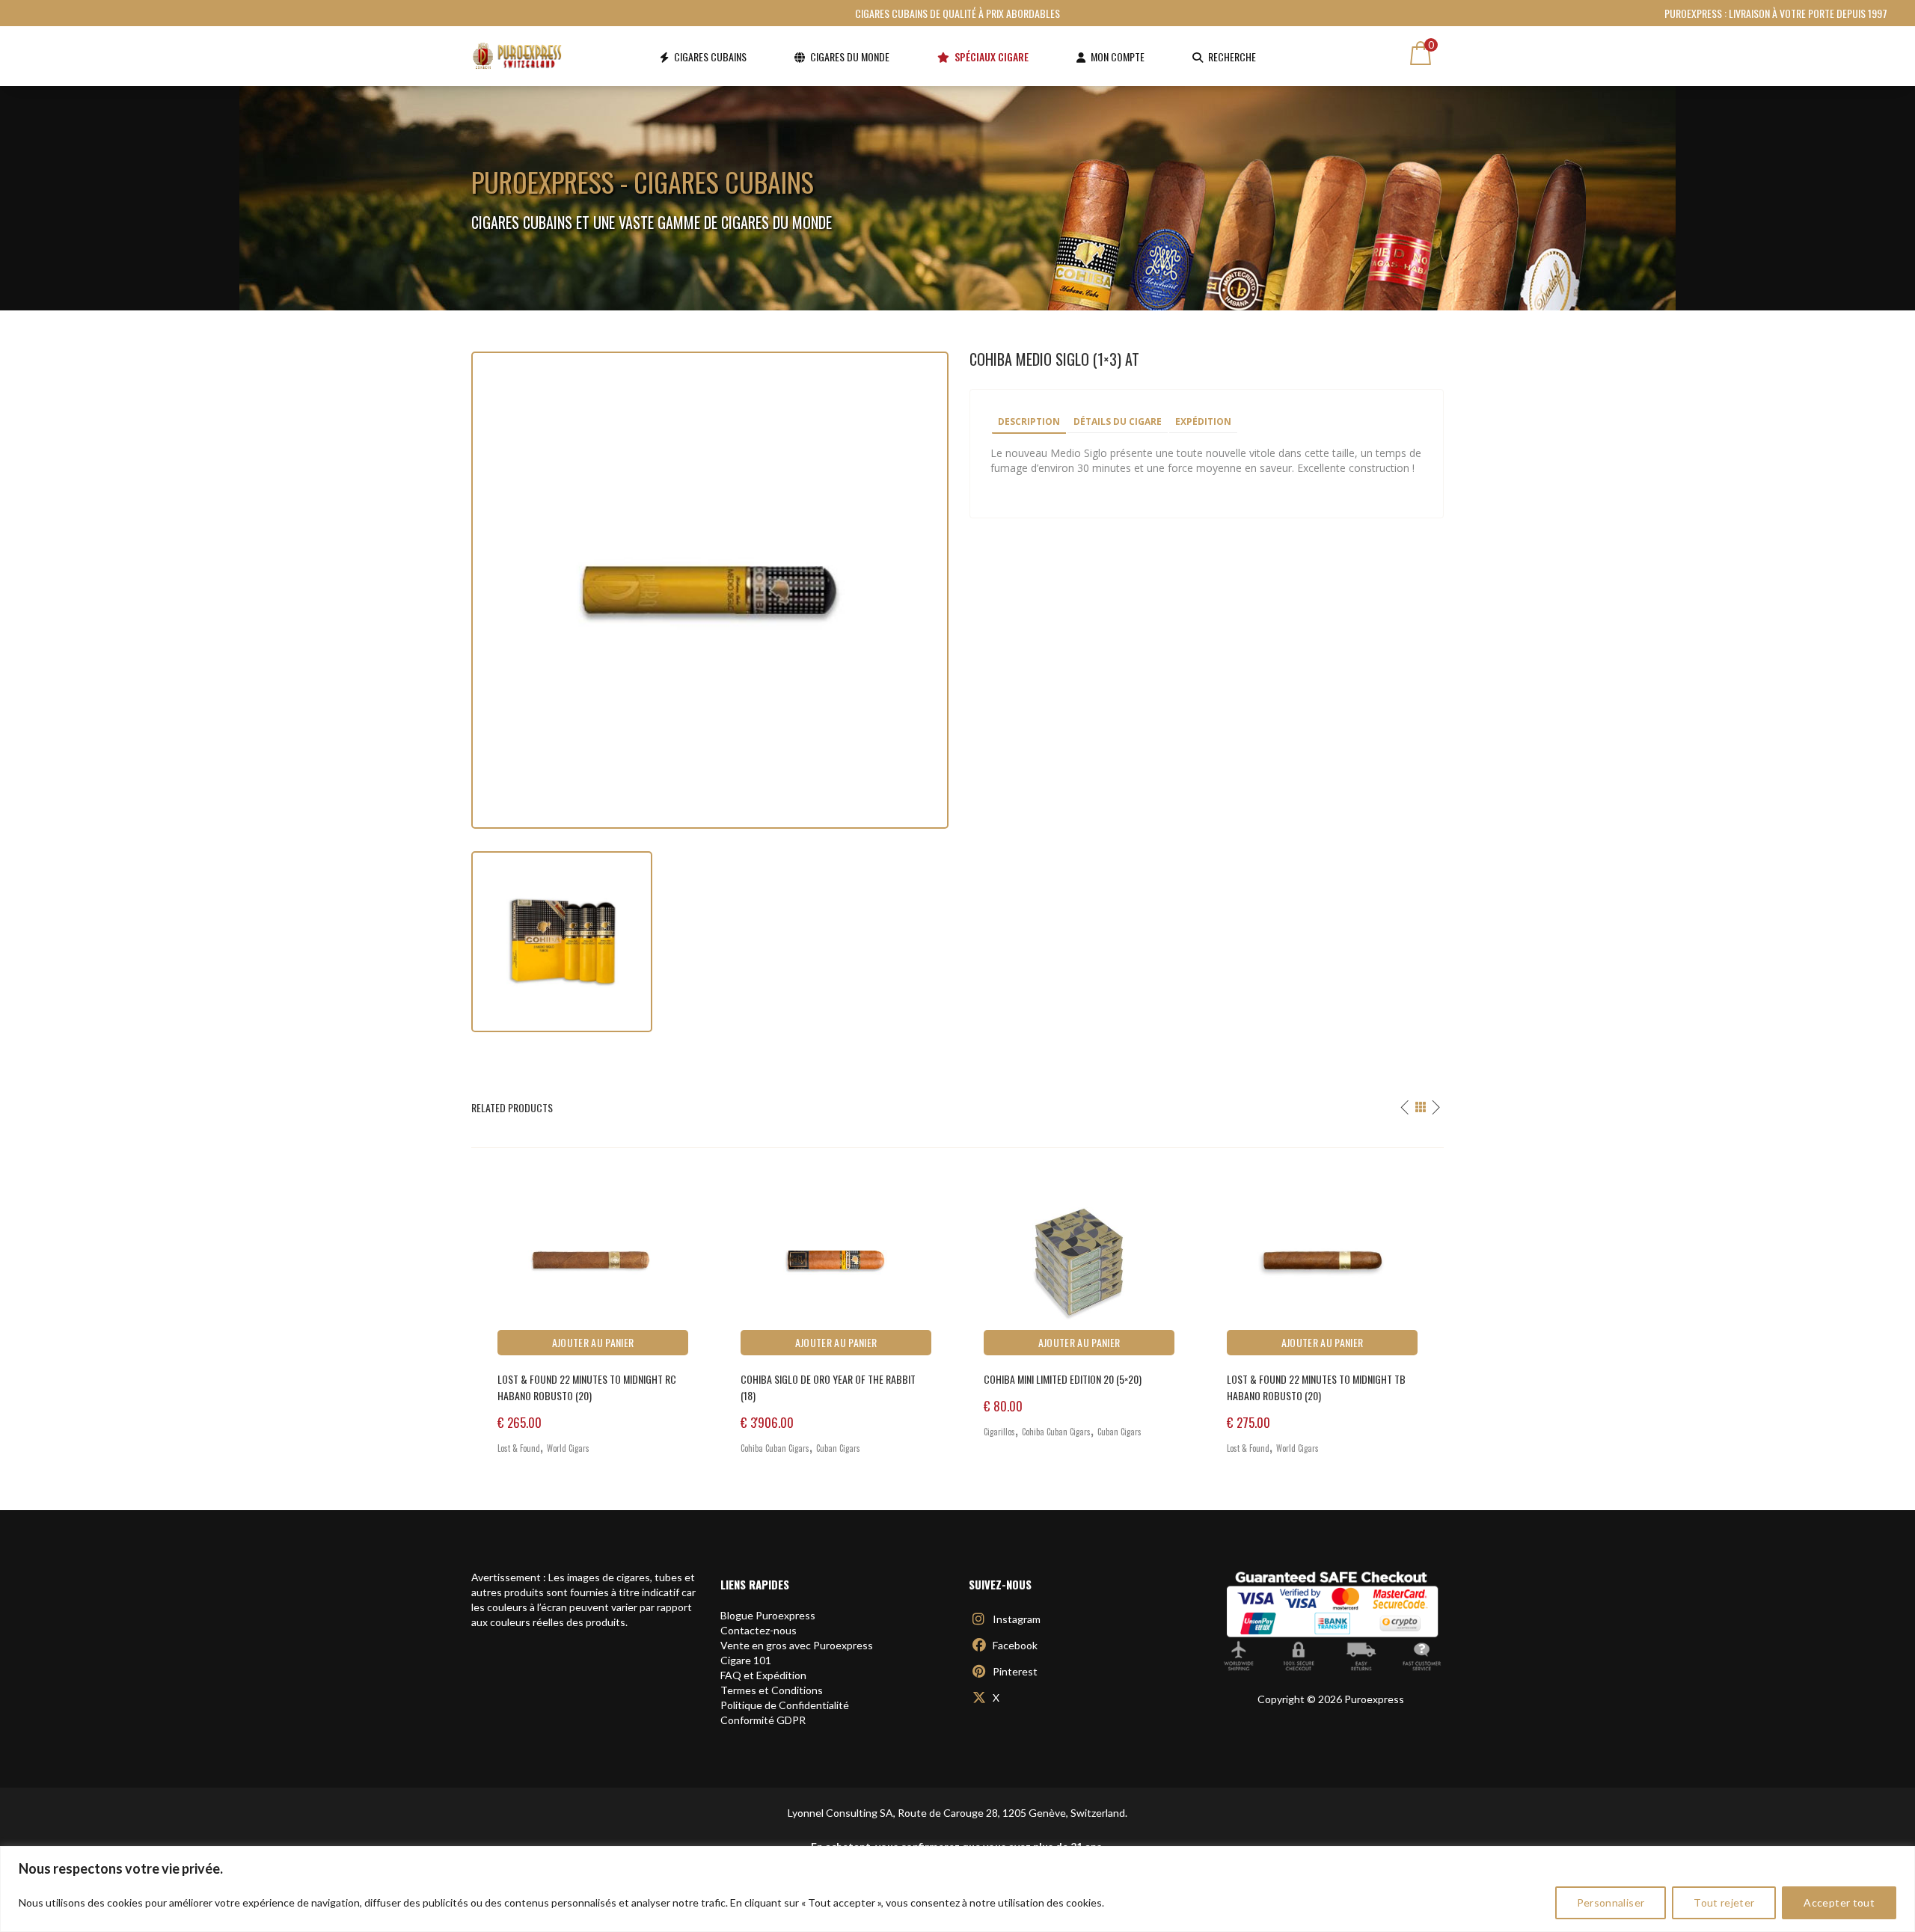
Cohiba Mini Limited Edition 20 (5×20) (1063, 1379)
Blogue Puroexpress (768, 1615)
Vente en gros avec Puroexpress (797, 1645)
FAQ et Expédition (763, 1675)
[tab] (1029, 423)
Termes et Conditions (772, 1690)
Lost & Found (519, 1448)
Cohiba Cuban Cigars (775, 1448)
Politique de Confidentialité (785, 1705)
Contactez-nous (759, 1630)
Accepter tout (1839, 1902)
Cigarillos (999, 1432)
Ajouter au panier (593, 1342)
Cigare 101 (746, 1660)
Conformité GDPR (763, 1720)
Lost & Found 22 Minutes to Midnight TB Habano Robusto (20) (1316, 1387)
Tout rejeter (1724, 1902)
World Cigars (568, 1448)
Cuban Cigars (838, 1448)
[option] (593, 1307)
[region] (957, 1889)
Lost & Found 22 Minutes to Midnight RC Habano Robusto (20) (587, 1387)
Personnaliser (1611, 1902)
